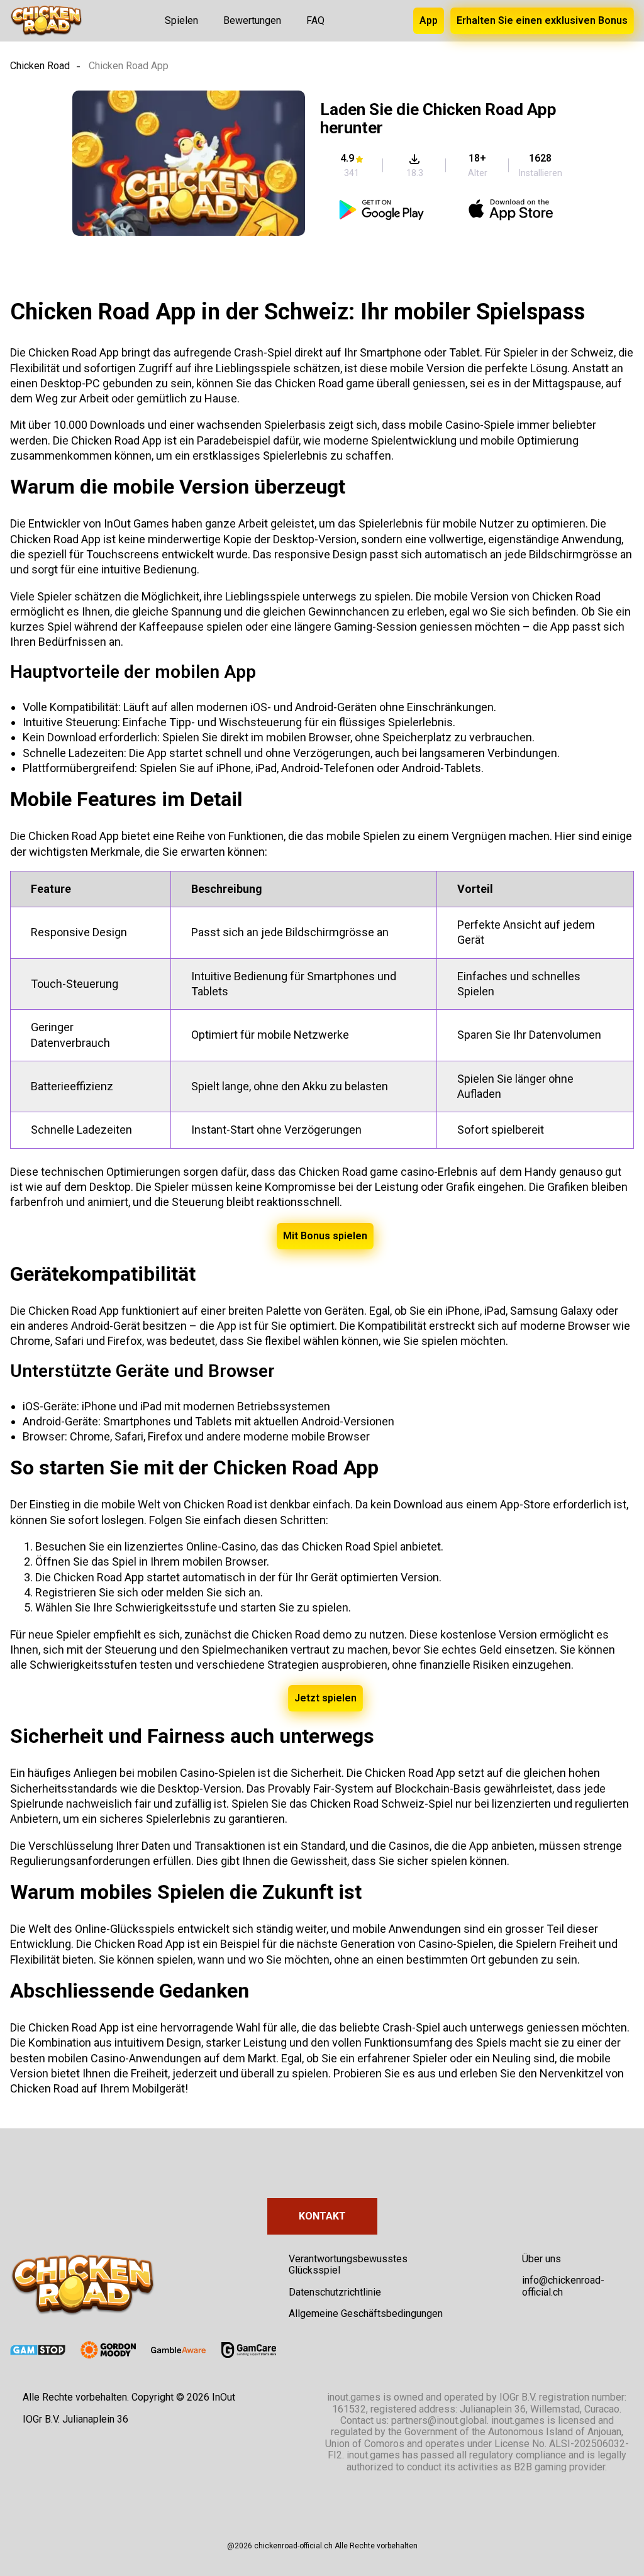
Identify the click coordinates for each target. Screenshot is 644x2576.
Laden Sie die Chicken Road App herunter (438, 119)
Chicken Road (40, 66)
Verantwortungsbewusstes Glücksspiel (348, 2264)
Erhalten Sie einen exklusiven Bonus (542, 20)
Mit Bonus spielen (325, 1236)
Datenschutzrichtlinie (335, 2292)
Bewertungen (252, 20)
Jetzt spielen (325, 1698)
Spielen (181, 20)
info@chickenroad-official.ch (563, 2286)
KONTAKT (322, 2216)
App (429, 20)
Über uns (541, 2259)
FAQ (315, 20)
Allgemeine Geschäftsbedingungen (366, 2313)
